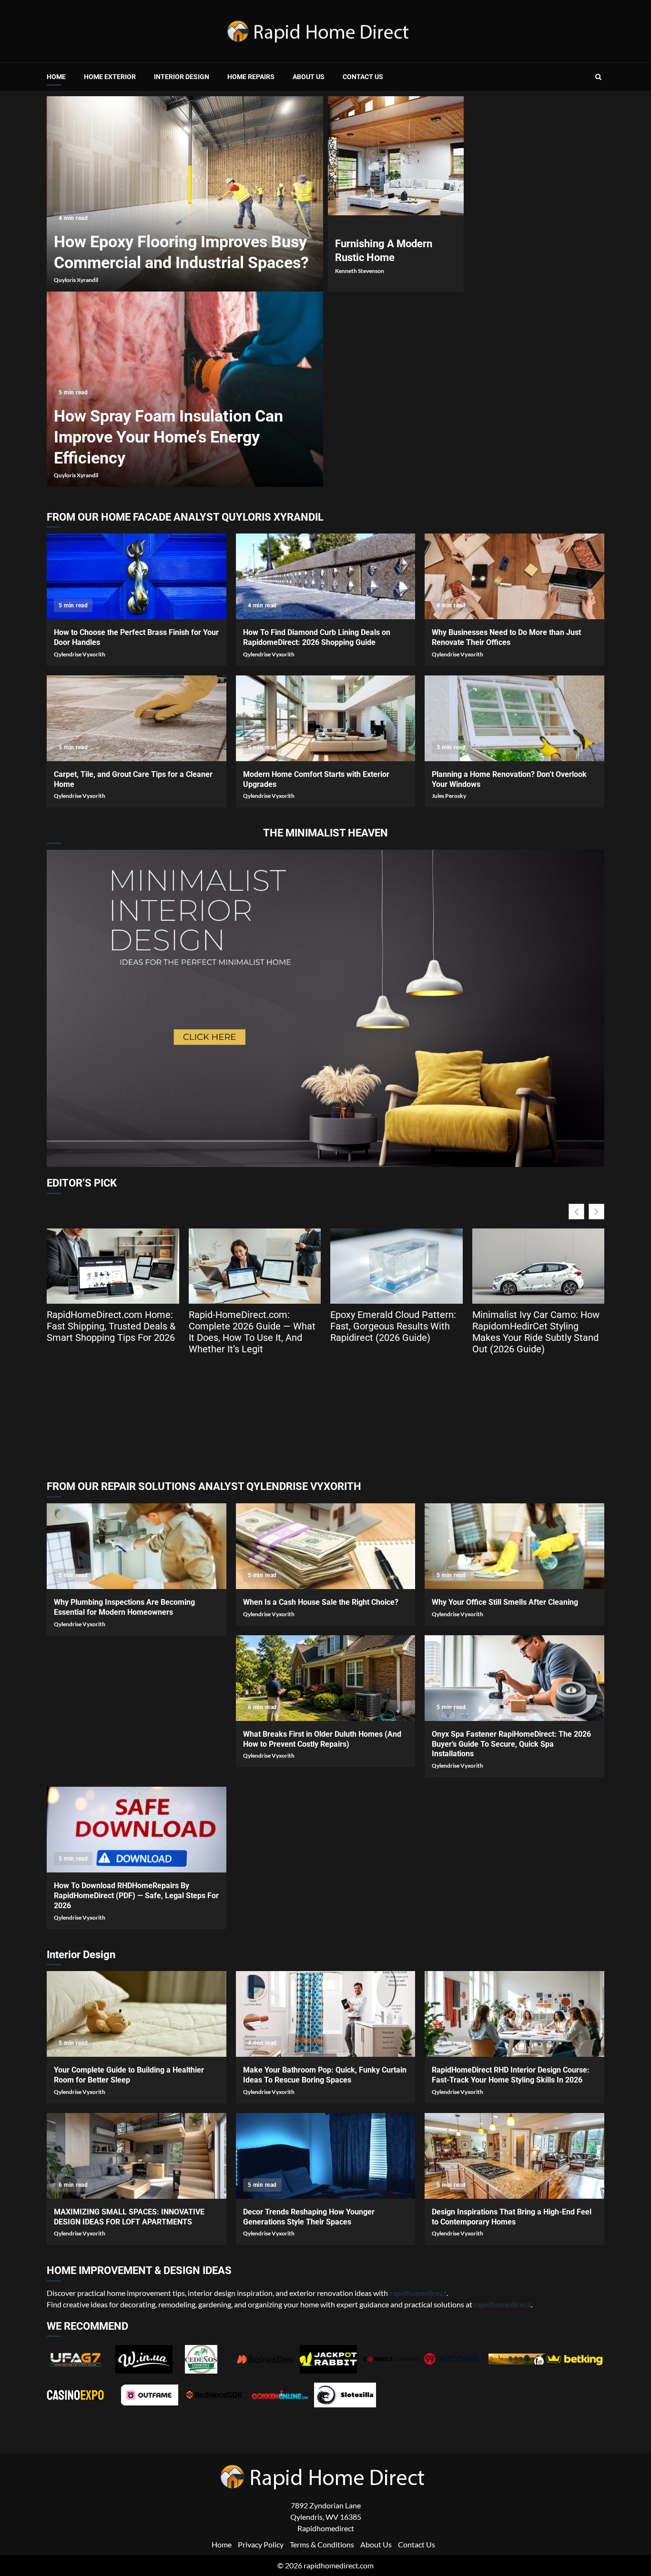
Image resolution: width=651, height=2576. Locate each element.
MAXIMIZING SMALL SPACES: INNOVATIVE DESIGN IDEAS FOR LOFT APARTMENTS (137, 2156)
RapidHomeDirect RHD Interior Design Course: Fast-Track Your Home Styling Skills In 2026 (514, 2014)
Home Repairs (251, 77)
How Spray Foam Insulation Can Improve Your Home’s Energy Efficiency (168, 437)
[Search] (598, 77)
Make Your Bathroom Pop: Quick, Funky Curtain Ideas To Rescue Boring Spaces (326, 2014)
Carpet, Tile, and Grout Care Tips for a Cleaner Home (137, 718)
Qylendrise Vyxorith (80, 654)
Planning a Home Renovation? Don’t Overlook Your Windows (514, 718)
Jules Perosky (449, 796)
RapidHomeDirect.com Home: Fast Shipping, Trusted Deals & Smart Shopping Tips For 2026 (111, 1326)
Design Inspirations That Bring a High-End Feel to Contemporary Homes (514, 2156)
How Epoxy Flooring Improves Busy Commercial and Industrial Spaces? (185, 194)
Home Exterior (110, 77)
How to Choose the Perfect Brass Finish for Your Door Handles (137, 576)
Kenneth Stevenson (360, 271)
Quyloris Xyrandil (76, 280)
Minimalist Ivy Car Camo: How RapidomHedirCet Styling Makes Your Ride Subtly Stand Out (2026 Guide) (536, 1332)
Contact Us (363, 77)
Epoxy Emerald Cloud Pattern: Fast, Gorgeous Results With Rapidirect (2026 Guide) (393, 1326)
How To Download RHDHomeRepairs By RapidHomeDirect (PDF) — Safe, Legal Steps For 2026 (137, 1830)
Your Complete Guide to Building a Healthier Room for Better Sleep (137, 2014)
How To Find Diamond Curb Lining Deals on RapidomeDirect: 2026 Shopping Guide (326, 576)
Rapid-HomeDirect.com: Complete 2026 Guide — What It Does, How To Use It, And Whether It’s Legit (252, 1332)
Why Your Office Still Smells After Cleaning (514, 1546)
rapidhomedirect (502, 2304)
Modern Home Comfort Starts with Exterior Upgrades (326, 718)
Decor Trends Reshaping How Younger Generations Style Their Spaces (326, 2156)
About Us (309, 77)
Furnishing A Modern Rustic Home (396, 156)
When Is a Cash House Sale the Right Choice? (326, 1546)
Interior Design (182, 77)
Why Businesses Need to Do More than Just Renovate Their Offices (514, 576)
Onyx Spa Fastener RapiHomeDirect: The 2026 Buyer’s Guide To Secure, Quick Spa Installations (514, 1678)
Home (56, 77)
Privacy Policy (261, 2544)
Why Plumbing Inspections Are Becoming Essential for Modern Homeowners (137, 1546)
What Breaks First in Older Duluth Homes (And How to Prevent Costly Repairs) (326, 1678)
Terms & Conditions (322, 2544)
